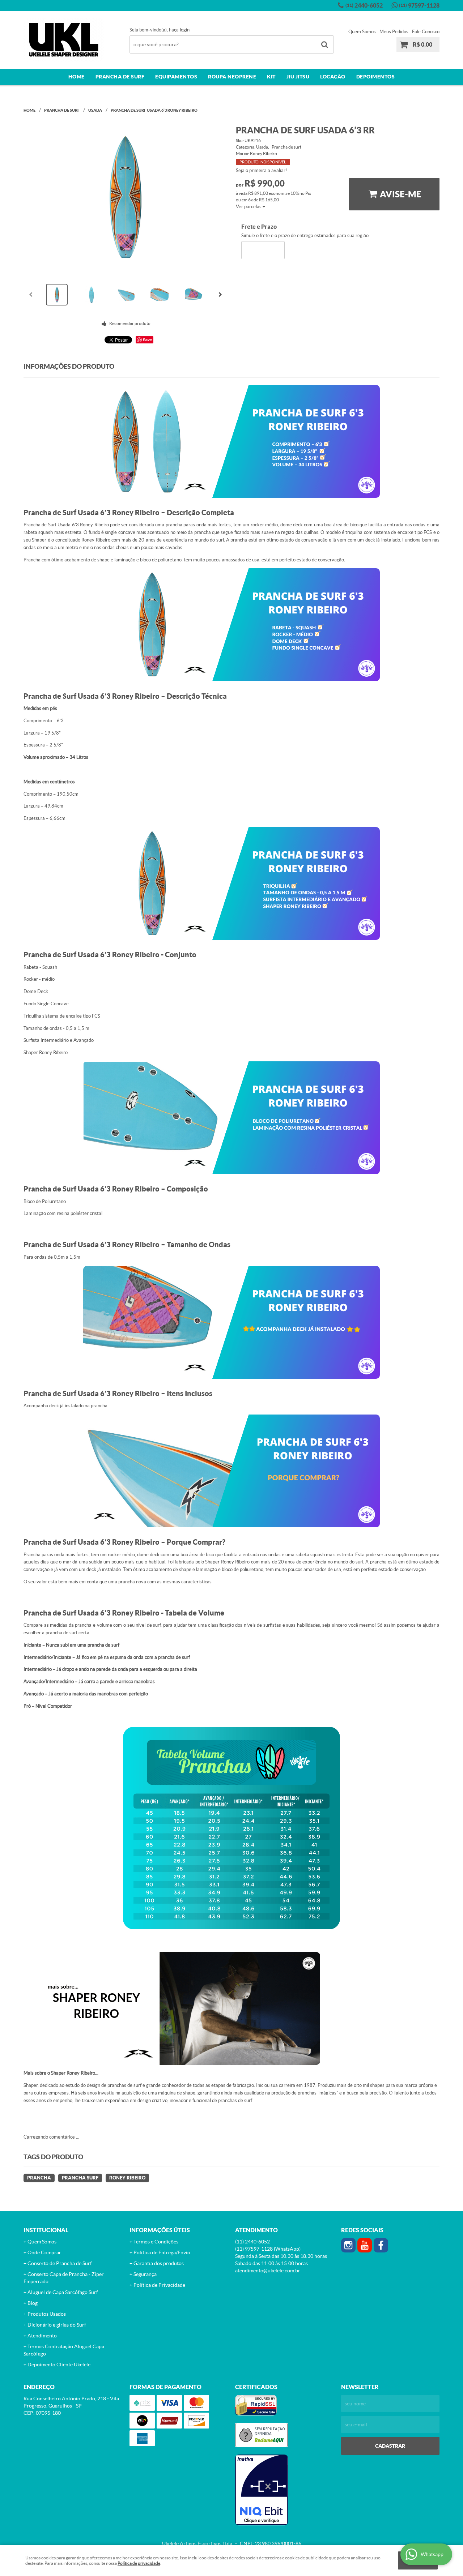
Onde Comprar (44, 2252)
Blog (33, 2303)
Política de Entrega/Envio (162, 2252)
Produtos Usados (47, 2314)
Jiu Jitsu (298, 77)
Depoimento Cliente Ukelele (59, 2365)
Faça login (179, 30)
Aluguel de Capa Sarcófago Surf (63, 2292)
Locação (333, 77)
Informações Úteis (160, 2230)
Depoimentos (376, 77)
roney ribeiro (127, 2178)
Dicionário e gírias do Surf (57, 2325)
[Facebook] (381, 2245)
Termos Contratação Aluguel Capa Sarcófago (64, 2350)
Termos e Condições (156, 2242)
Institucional (46, 2230)
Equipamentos (176, 77)
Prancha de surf (120, 77)
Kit (271, 77)
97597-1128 (419, 5)
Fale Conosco (426, 32)
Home (77, 77)
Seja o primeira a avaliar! (261, 170)
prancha (39, 2178)
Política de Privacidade (159, 2285)
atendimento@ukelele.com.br (268, 2271)
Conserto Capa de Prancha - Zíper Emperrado (64, 2278)
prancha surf (80, 2178)
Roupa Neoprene (232, 77)
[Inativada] (284, 2490)
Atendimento (42, 2336)
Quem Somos (362, 32)
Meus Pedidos (394, 32)
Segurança (145, 2274)
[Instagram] (348, 2245)
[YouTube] (365, 2245)
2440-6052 (364, 5)
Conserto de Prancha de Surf (60, 2263)
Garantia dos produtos (159, 2263)
